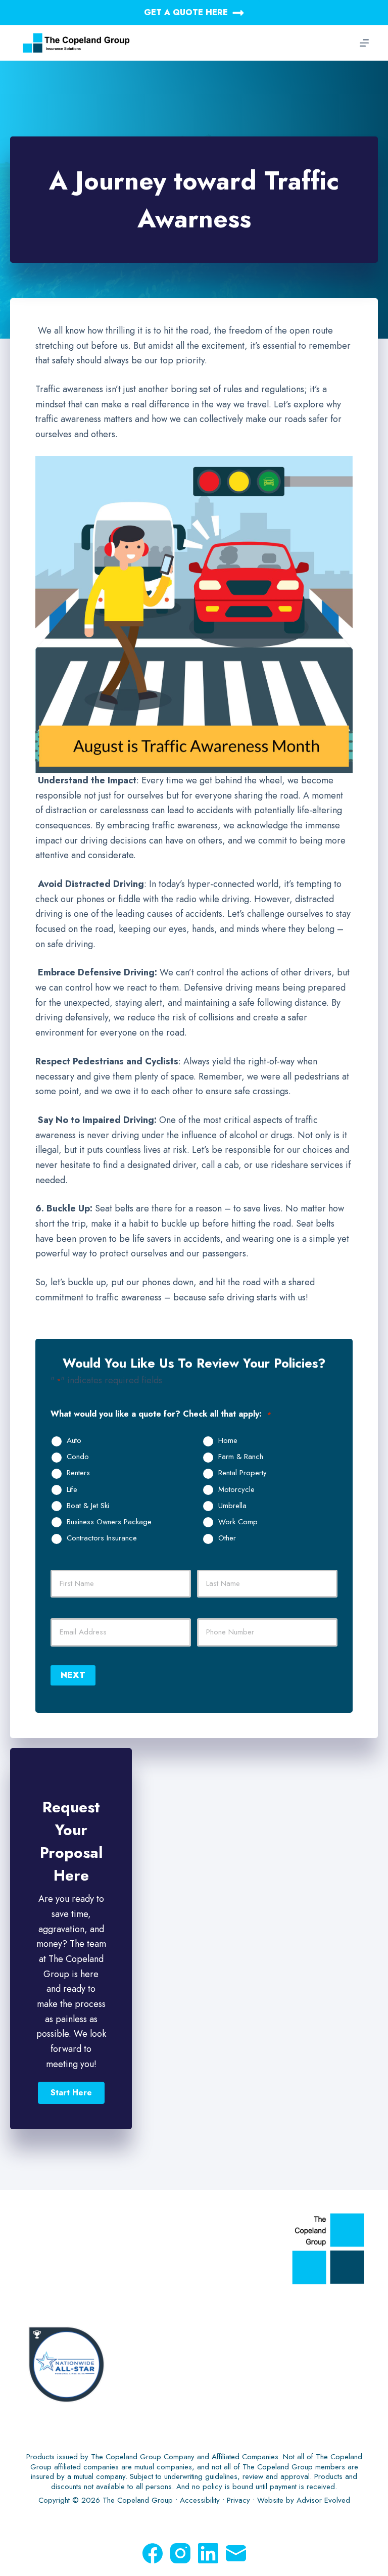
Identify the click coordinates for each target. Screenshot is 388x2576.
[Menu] (364, 43)
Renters (78, 1473)
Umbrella (232, 1506)
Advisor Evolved (323, 2500)
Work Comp (238, 1522)
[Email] (236, 2553)
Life (72, 1490)
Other (227, 1538)
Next (73, 1675)
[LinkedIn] (208, 2553)
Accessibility (200, 2500)
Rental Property (243, 1473)
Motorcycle (236, 1490)
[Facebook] (153, 2553)
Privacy (238, 2500)
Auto (74, 1441)
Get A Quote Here (186, 12)
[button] (71, 2093)
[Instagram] (180, 2553)
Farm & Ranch (241, 1457)
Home (228, 1441)
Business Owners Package (109, 1522)
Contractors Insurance (102, 1538)
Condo (78, 1457)
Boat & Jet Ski (88, 1506)
